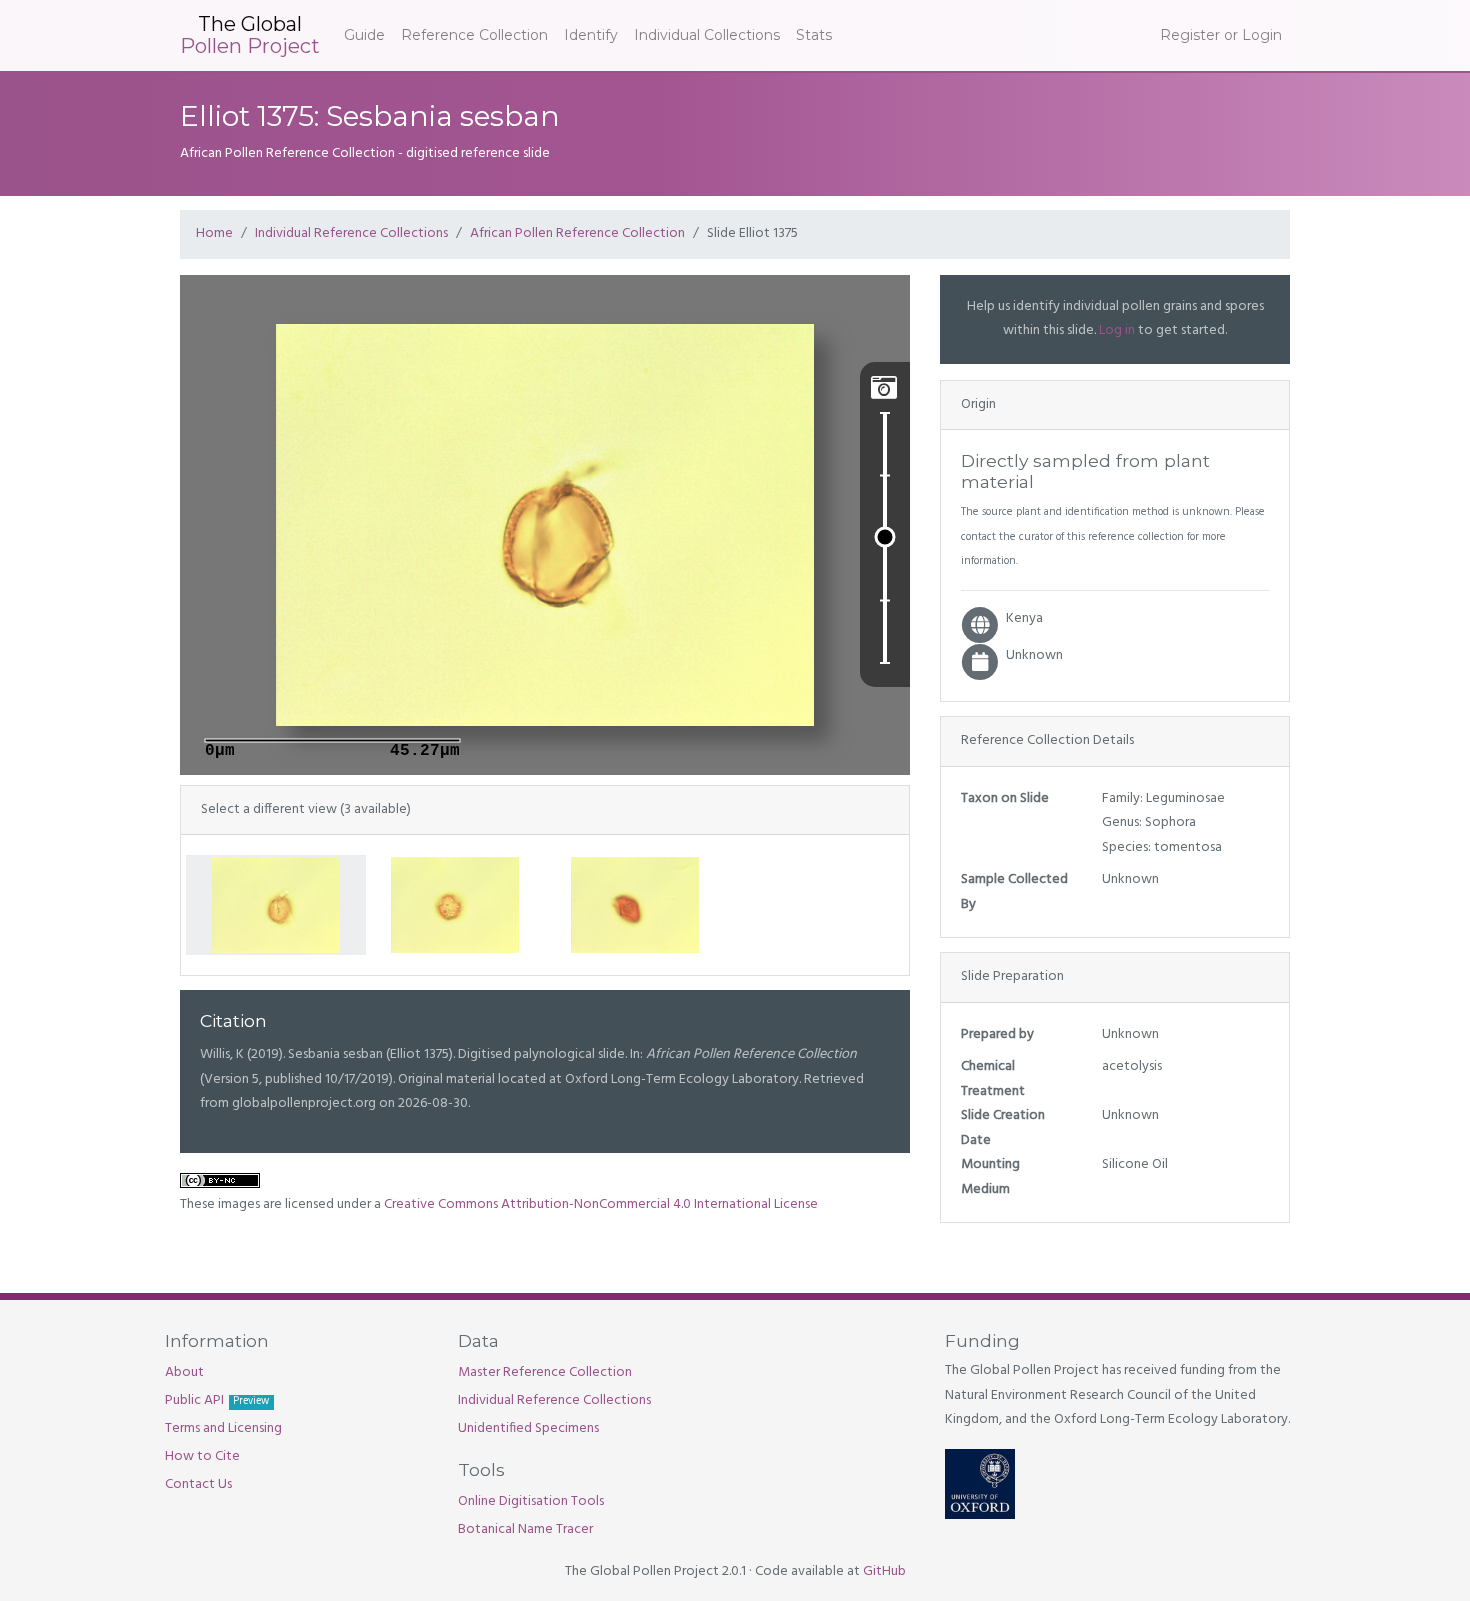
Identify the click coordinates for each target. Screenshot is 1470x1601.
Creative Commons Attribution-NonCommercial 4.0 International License (601, 1204)
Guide (364, 35)
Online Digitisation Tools (531, 1501)
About (184, 1372)
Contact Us (198, 1484)
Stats (814, 35)
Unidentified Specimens (528, 1428)
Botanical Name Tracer (525, 1529)
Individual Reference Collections (351, 233)
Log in (1117, 330)
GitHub (884, 1571)
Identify (591, 35)
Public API (217, 1400)
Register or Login (1221, 35)
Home (214, 233)
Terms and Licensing (223, 1428)
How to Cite (202, 1456)
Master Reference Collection (545, 1372)
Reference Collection (474, 35)
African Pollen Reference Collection (577, 233)
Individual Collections (707, 35)
